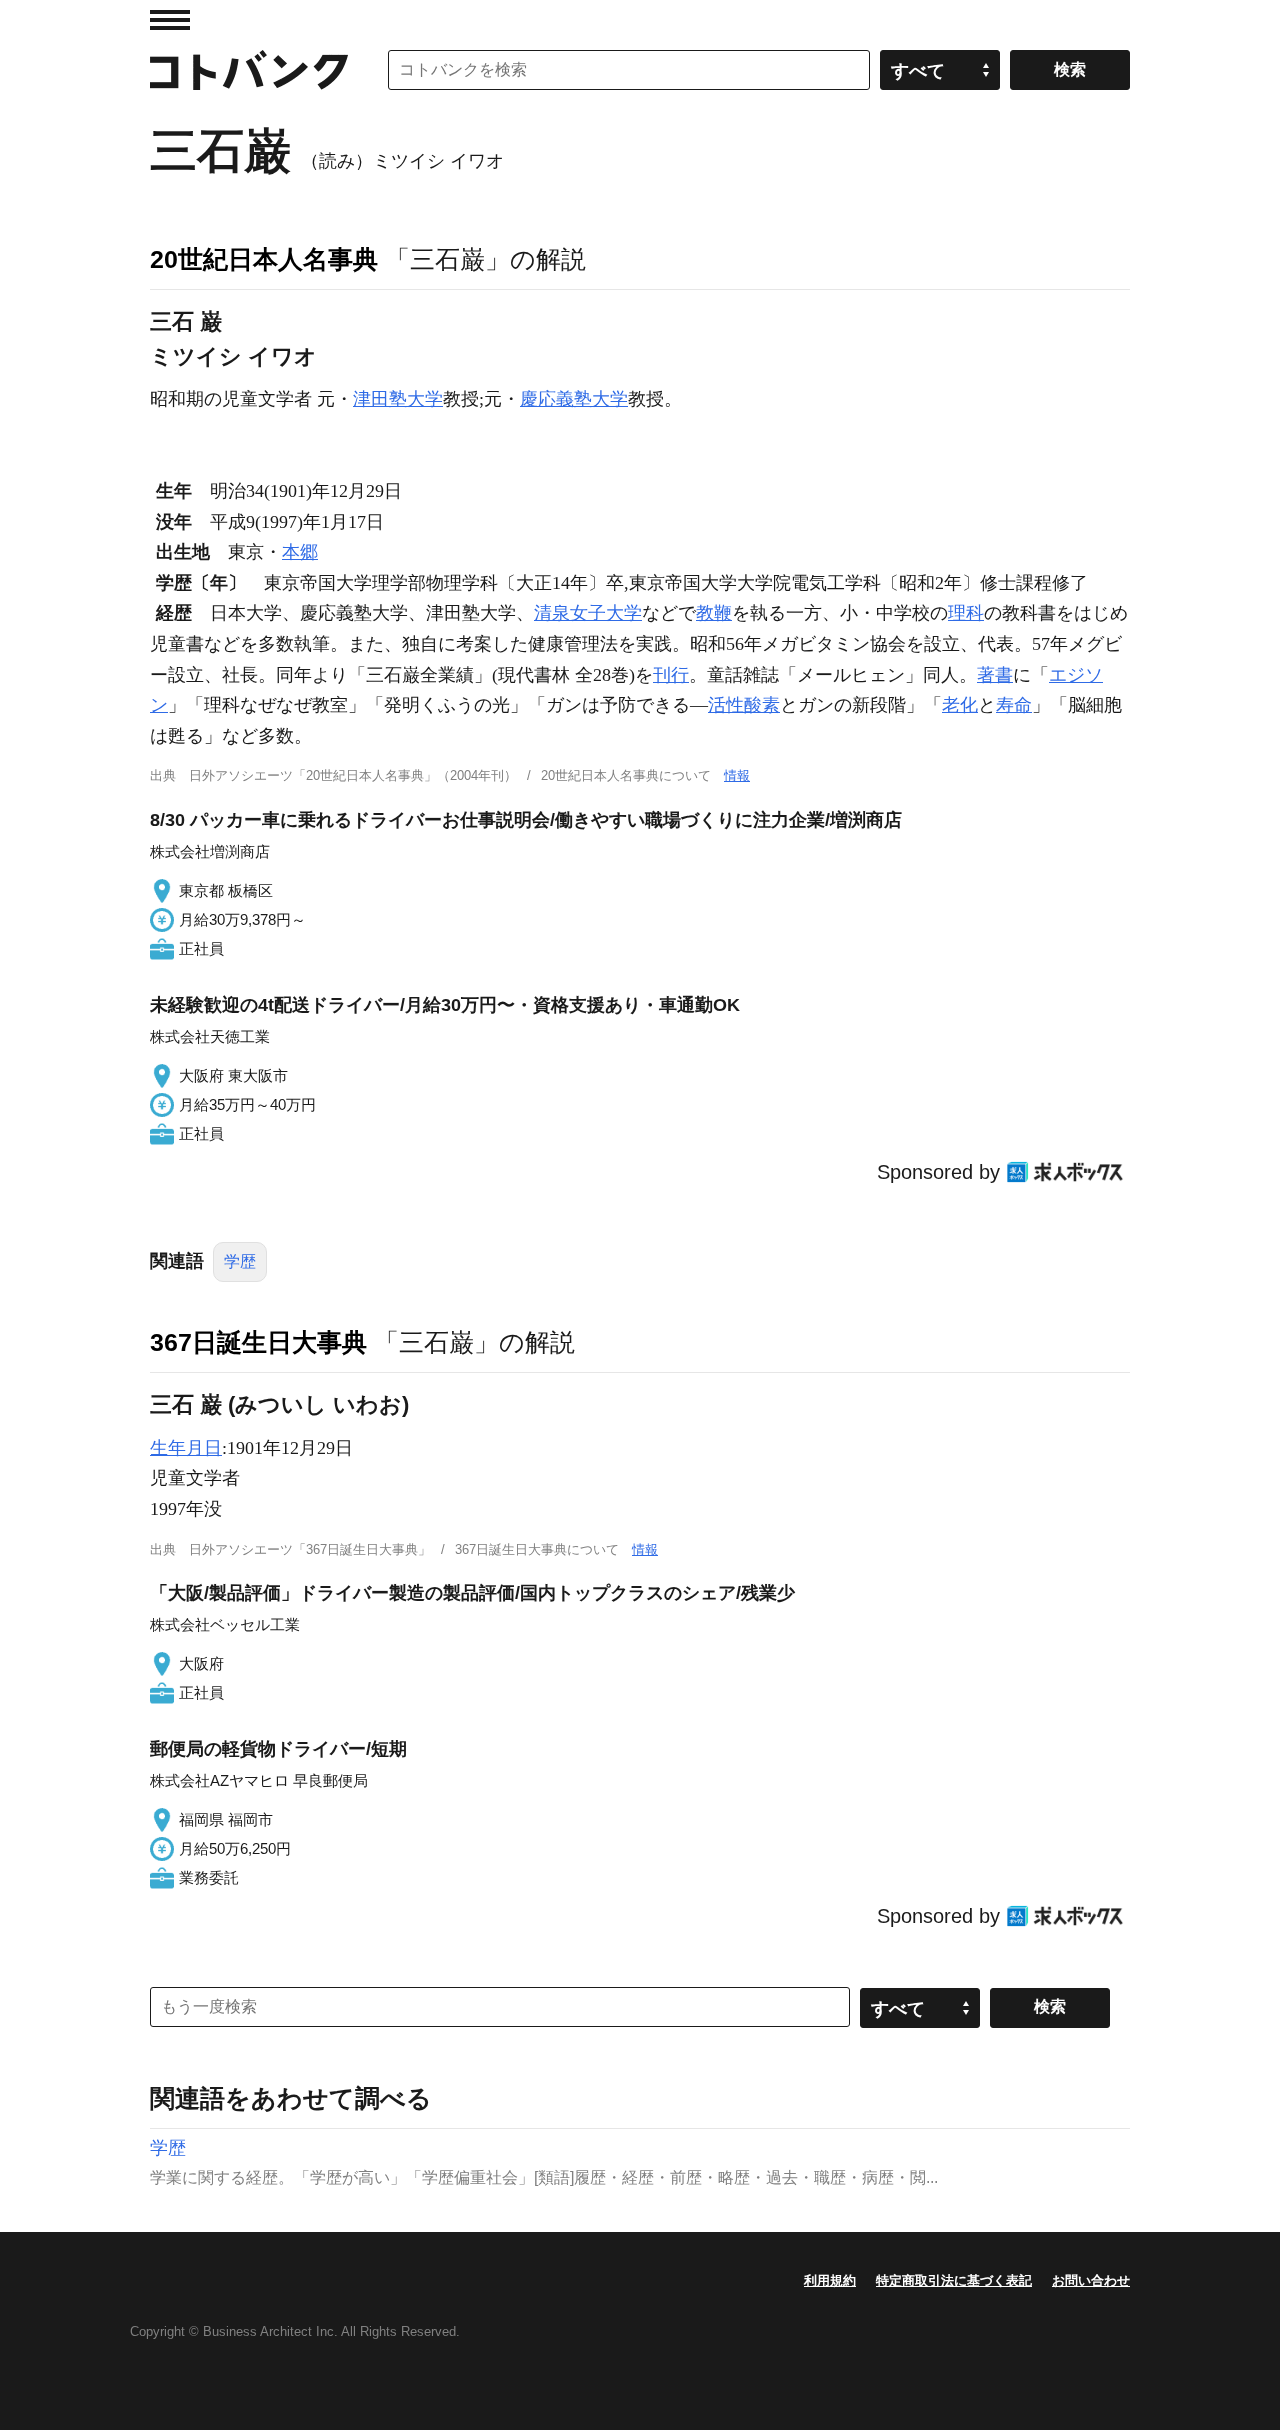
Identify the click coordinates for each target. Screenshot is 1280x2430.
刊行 (671, 675)
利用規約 (830, 2280)
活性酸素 (744, 705)
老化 (960, 705)
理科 (966, 613)
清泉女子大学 (588, 613)
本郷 (300, 552)
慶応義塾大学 (574, 399)
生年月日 (186, 1448)
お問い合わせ (1091, 2280)
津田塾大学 (398, 399)
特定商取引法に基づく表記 (954, 2280)
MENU (170, 20)
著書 (995, 675)
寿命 (1014, 705)
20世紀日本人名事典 (264, 259)
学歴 (240, 1261)
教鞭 (714, 613)
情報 (737, 775)
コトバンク (249, 70)
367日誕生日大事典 (258, 1342)
